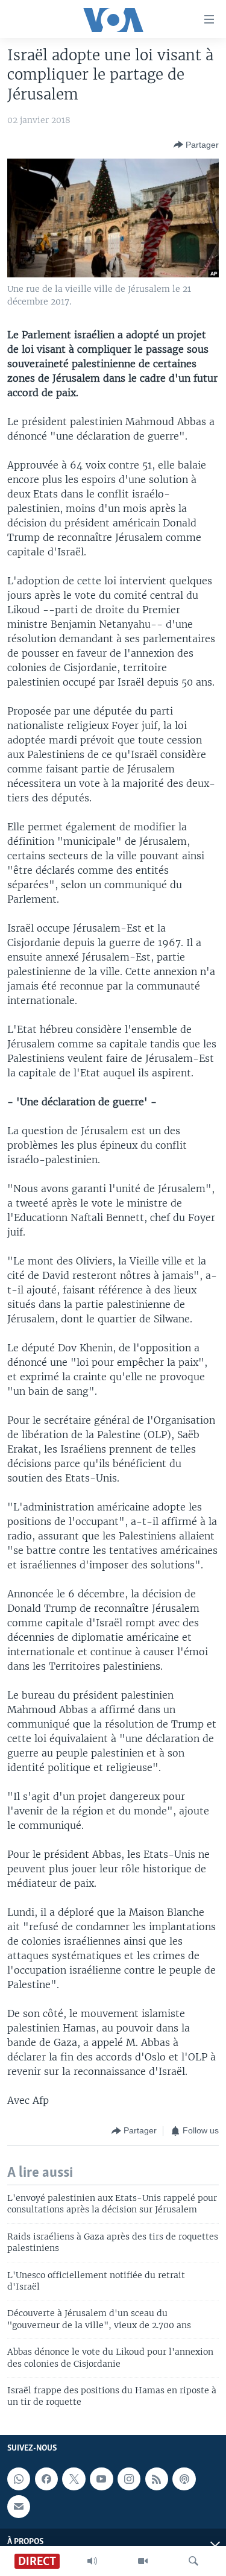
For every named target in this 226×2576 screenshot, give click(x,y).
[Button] (196, 145)
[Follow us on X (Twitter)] (74, 2479)
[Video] (143, 2561)
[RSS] (157, 2479)
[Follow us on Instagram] (129, 2479)
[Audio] (92, 2561)
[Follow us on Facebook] (46, 2479)
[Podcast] (184, 2479)
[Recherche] (193, 2561)
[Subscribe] (19, 2507)
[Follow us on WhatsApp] (19, 2479)
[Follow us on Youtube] (101, 2479)
